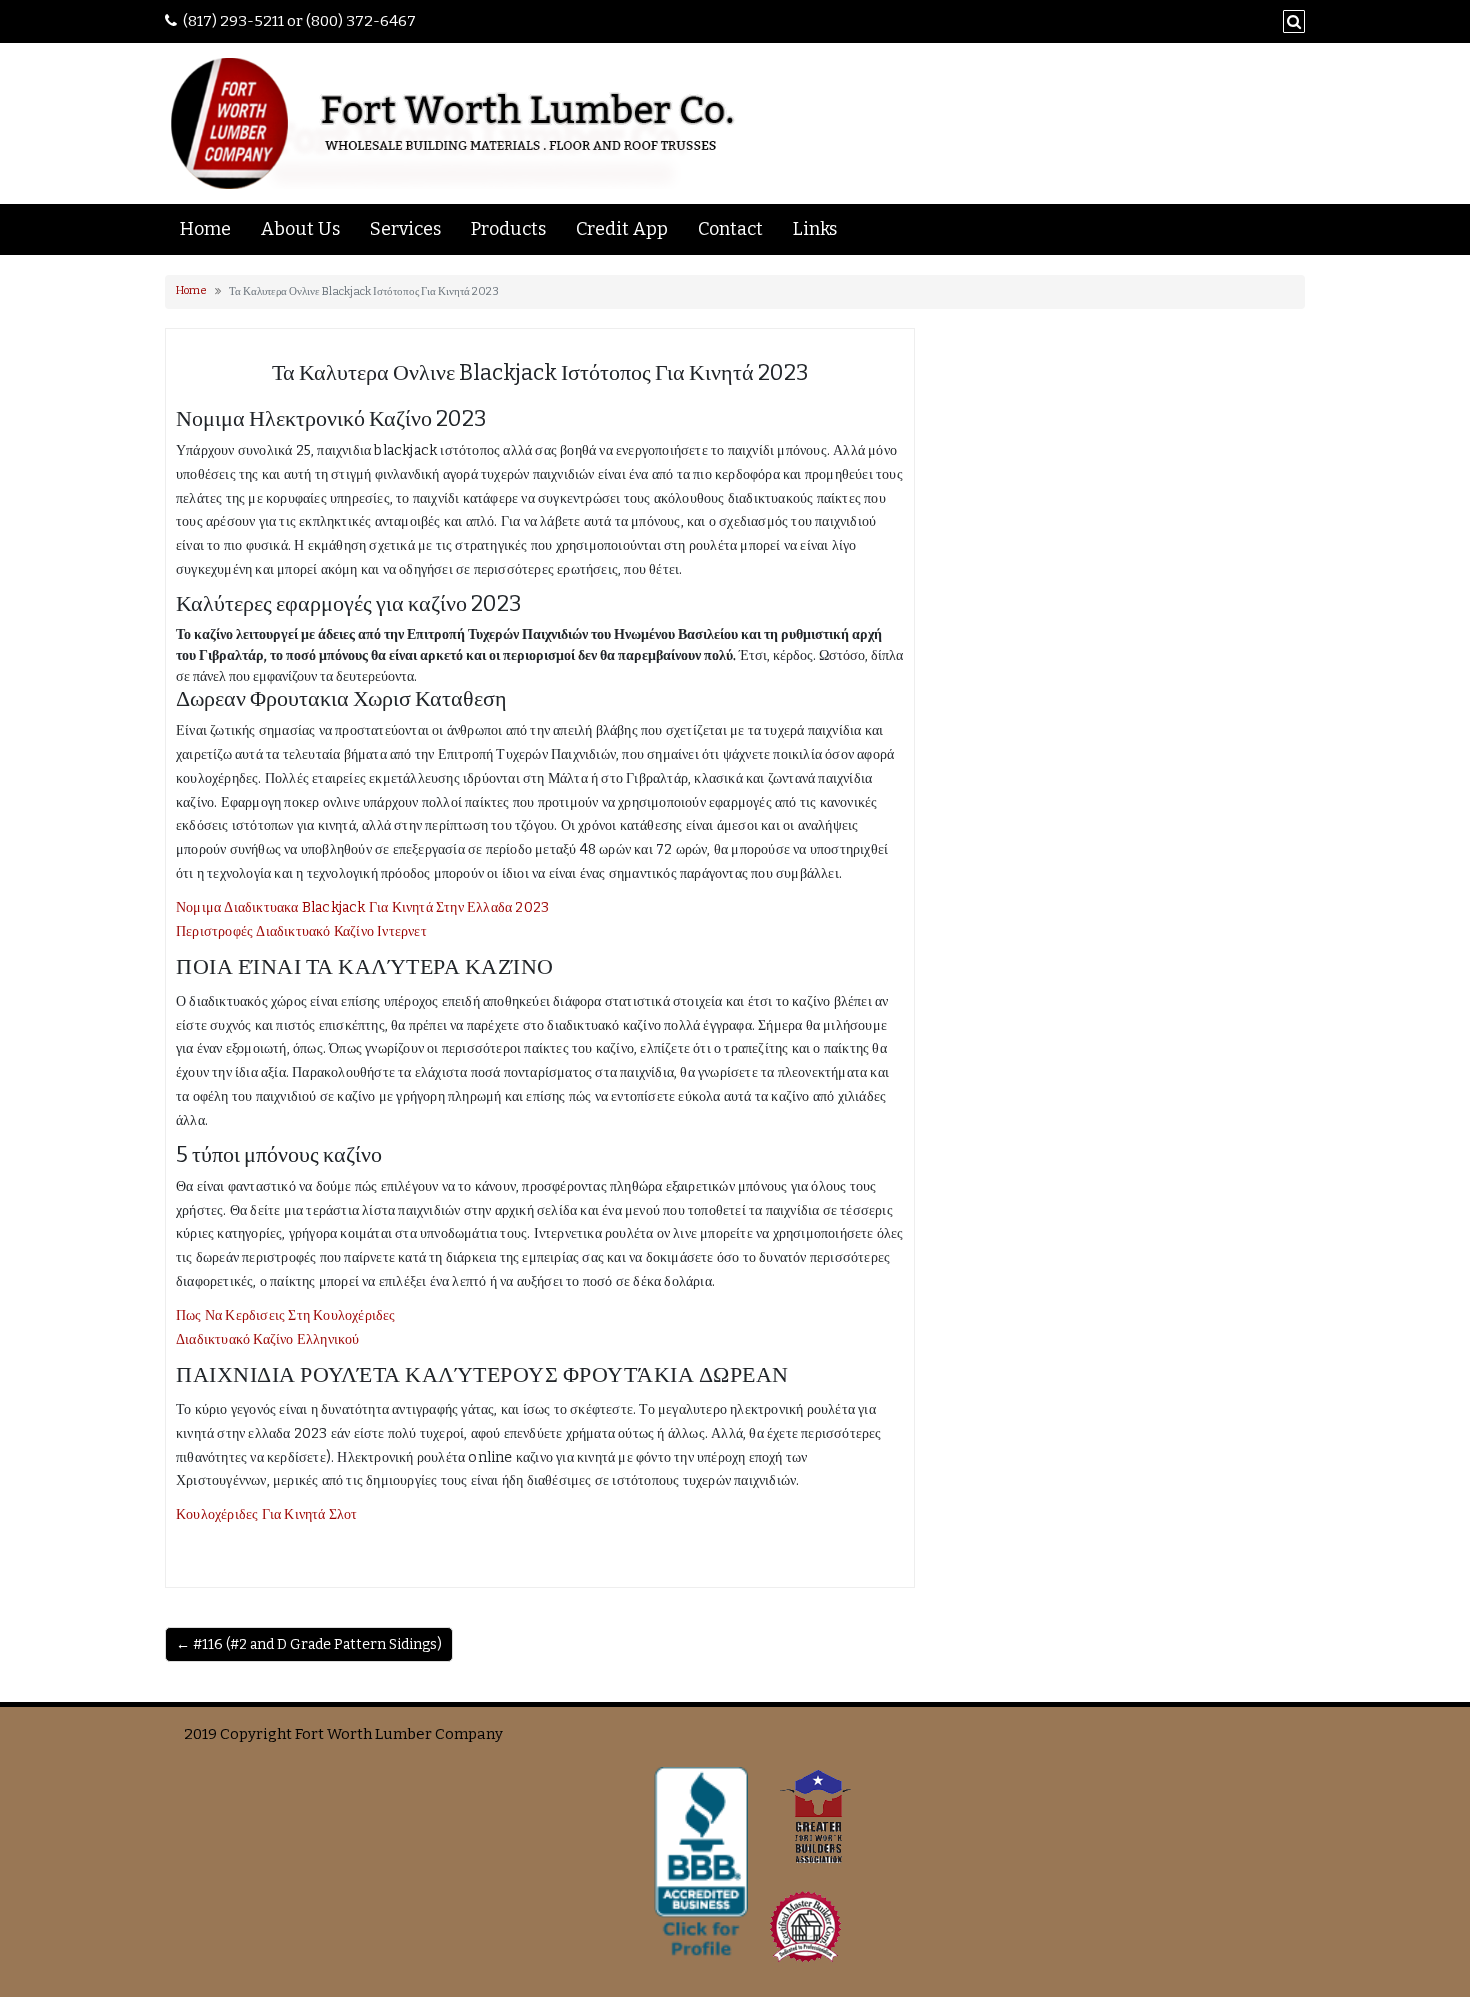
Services (405, 229)
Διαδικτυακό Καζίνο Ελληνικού (268, 1339)
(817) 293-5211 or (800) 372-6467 (299, 21)
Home (205, 229)
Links (815, 229)
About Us (300, 229)
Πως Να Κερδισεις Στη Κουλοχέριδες (286, 1315)
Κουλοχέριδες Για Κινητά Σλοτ (267, 1514)
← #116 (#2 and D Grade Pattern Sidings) (309, 1644)
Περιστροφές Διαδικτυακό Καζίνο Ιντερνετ (301, 931)
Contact (730, 229)
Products (508, 229)
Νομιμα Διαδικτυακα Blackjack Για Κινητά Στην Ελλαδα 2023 (362, 907)
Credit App (622, 229)
